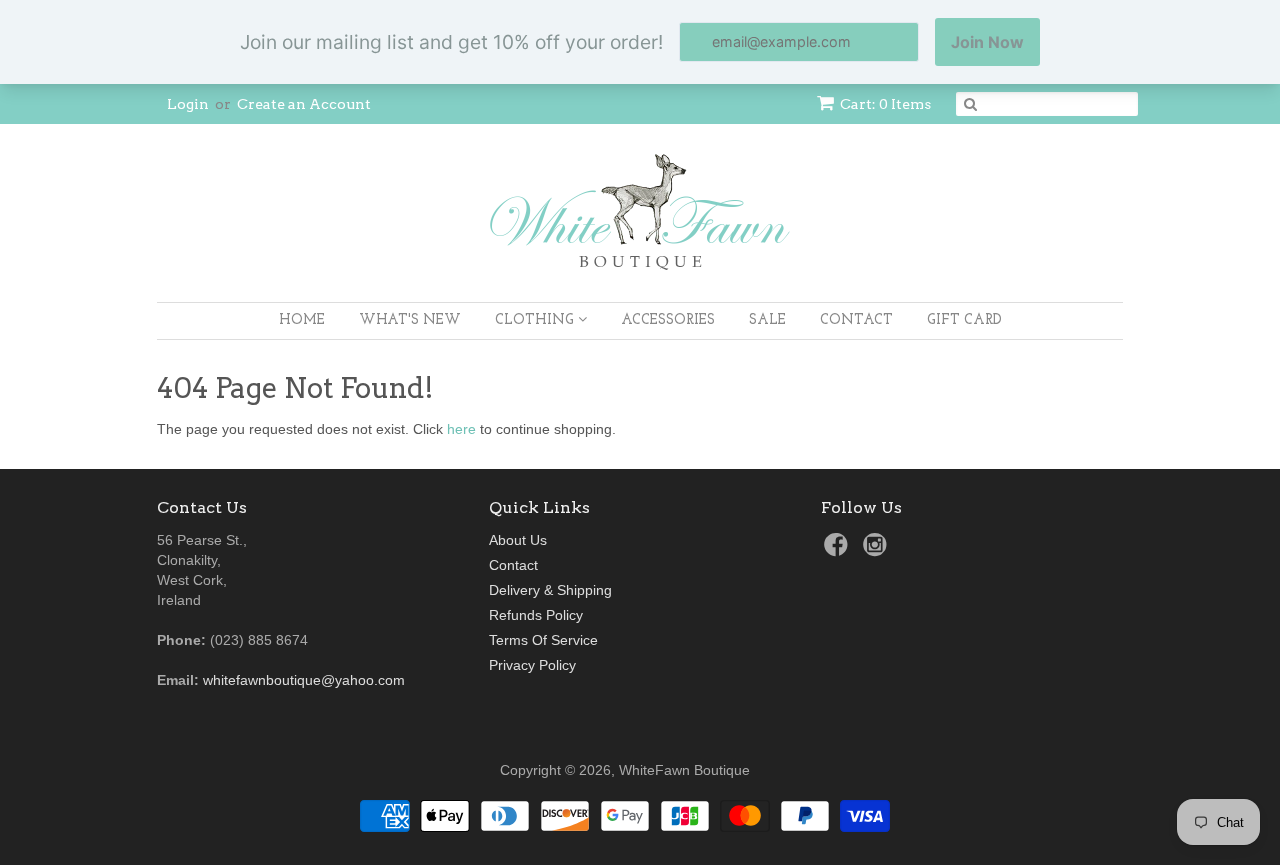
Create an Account (304, 104)
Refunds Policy (536, 615)
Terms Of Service (543, 640)
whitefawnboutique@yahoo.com (304, 680)
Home (302, 320)
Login (188, 104)
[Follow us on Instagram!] (878, 550)
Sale (767, 320)
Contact (856, 320)
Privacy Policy (532, 665)
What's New (410, 320)
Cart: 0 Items (885, 104)
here (461, 429)
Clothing (536, 320)
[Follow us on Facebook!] (839, 550)
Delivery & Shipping (550, 590)
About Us (518, 540)
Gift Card (964, 320)
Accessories (668, 320)
